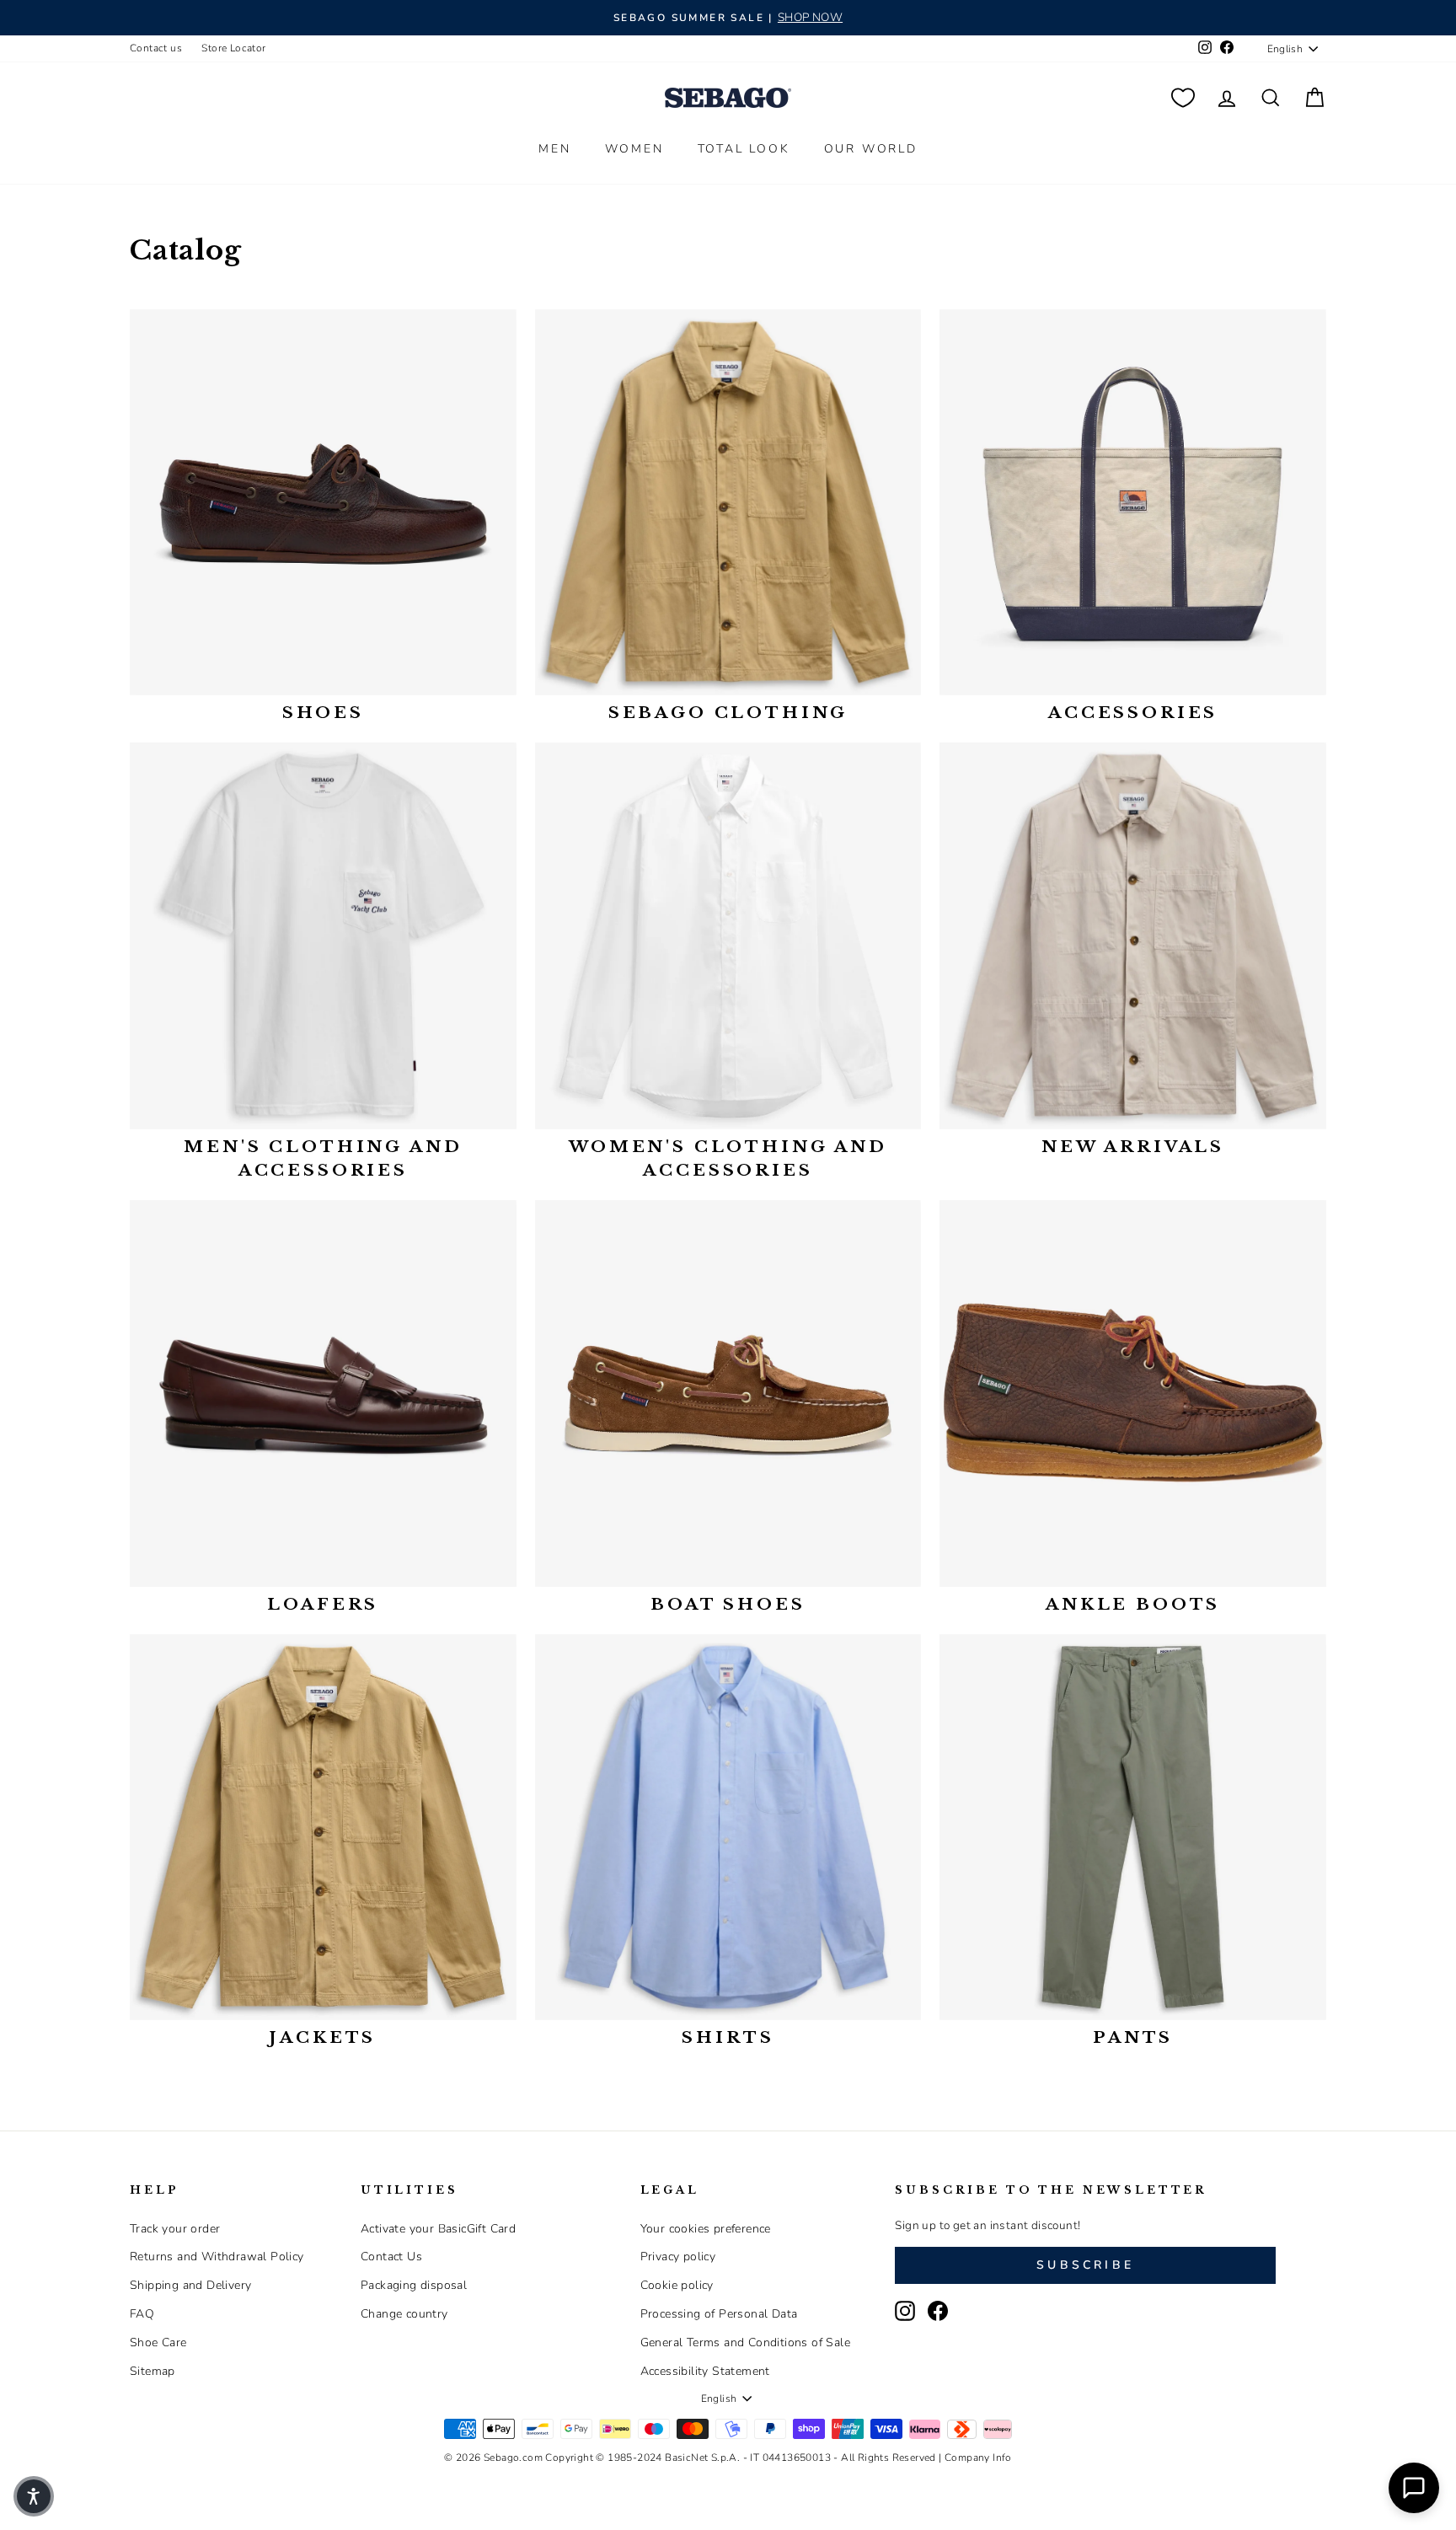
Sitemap (153, 2371)
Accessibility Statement (705, 2371)
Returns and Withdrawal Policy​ (217, 2257)
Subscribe (1085, 2265)
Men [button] (554, 149)
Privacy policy (678, 2257)
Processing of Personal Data (719, 2314)
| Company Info (975, 2458)
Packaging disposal (414, 2285)
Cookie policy (677, 2285)
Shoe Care (158, 2342)
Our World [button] (871, 149)
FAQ (142, 2314)
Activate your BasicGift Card (438, 2229)
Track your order (175, 2229)
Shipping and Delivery (190, 2285)
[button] (34, 2496)
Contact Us (391, 2257)
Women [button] (634, 149)
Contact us (156, 48)
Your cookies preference (706, 2229)
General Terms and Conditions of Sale (745, 2342)
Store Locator (233, 48)
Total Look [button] (744, 149)
